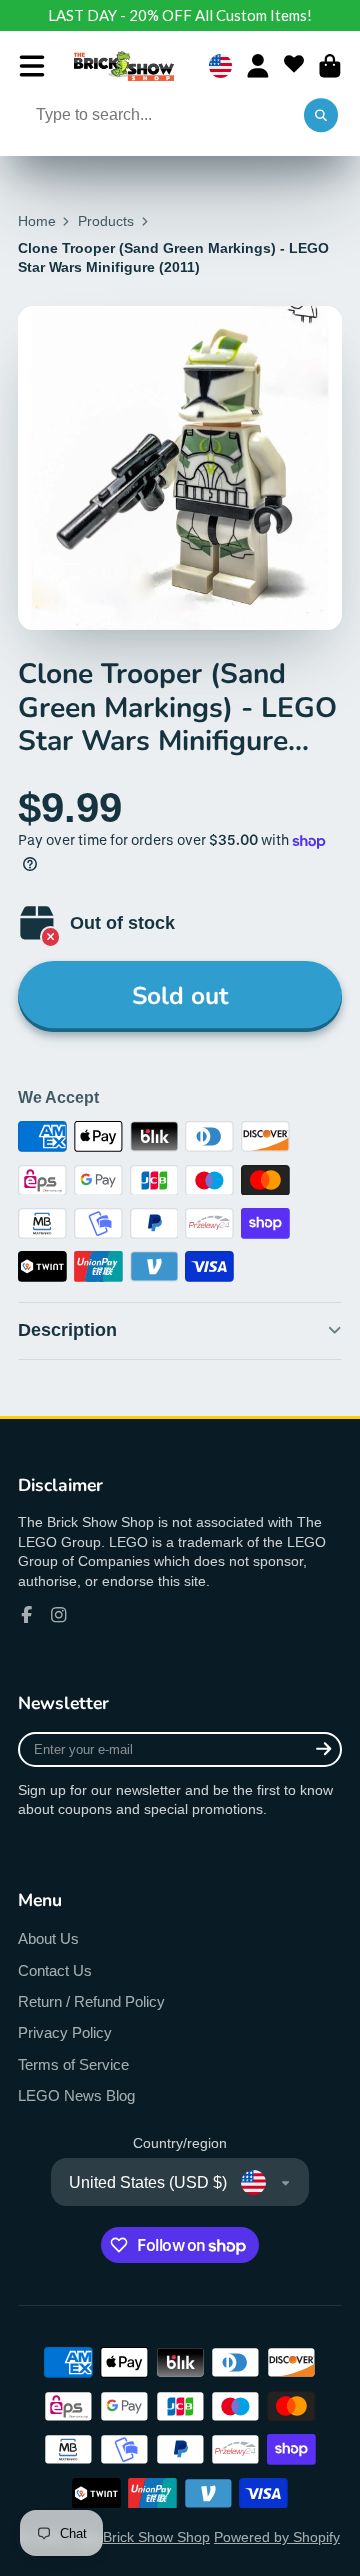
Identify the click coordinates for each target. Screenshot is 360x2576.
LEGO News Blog (76, 2095)
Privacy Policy (65, 2032)
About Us (48, 1938)
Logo (124, 66)
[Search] (321, 116)
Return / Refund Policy (91, 2001)
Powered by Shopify (277, 2537)
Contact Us (55, 1970)
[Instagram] (59, 1615)
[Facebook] (27, 1615)
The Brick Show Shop (142, 2537)
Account (258, 66)
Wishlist (294, 66)
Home (37, 221)
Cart (330, 66)
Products (106, 221)
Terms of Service (73, 2064)
